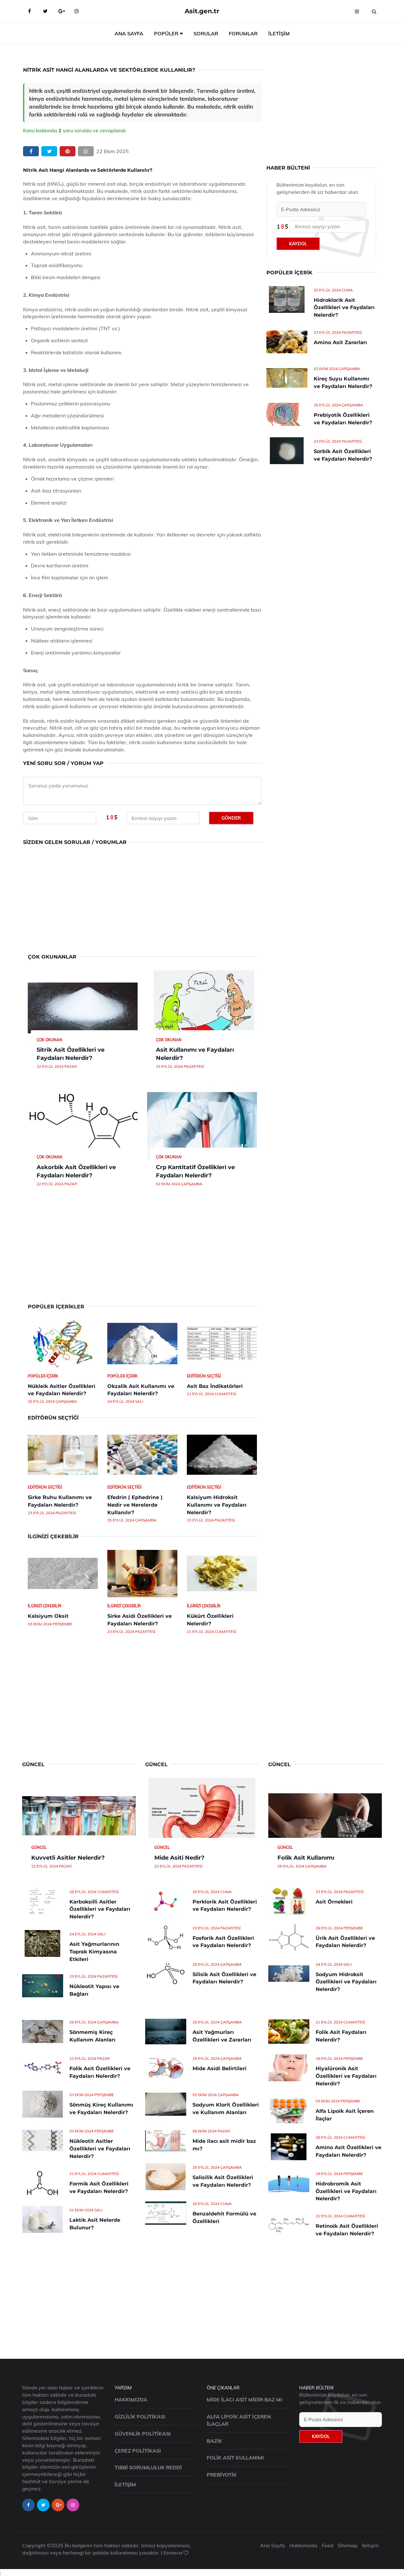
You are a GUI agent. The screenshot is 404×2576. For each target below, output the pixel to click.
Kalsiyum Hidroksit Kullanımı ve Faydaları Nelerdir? (217, 1505)
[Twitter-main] (45, 11)
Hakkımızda (131, 2400)
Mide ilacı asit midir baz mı (244, 2400)
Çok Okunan (49, 1040)
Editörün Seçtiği (204, 1376)
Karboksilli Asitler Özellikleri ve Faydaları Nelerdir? (100, 1909)
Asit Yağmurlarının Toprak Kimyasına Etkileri (94, 1952)
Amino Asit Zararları (340, 342)
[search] (374, 11)
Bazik (214, 2441)
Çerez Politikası (138, 2451)
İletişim (279, 33)
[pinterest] (68, 151)
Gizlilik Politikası (140, 2417)
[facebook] (31, 151)
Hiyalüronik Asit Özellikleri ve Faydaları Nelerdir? (346, 2076)
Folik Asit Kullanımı (306, 1858)
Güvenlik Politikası (143, 2434)
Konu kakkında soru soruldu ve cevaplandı (74, 130)
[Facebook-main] (29, 11)
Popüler (166, 33)
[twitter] (49, 151)
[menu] (357, 11)
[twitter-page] (43, 2505)
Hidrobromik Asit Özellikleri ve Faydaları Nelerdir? (346, 2191)
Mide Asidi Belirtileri (220, 2068)
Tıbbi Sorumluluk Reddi (148, 2467)
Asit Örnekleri (334, 1902)
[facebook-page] (28, 2505)
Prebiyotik (222, 2475)
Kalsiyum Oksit (48, 1616)
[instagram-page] (73, 2505)
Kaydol (298, 244)
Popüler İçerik (43, 1376)
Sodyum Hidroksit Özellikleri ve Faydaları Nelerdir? (346, 1982)
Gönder (231, 818)
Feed (327, 2545)
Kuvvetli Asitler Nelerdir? (68, 1858)
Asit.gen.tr (202, 11)
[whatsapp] (86, 151)
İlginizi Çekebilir (45, 1606)
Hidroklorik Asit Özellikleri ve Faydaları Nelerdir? (344, 308)
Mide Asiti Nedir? (179, 1858)
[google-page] (58, 2505)
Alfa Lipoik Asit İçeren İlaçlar (239, 2420)
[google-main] (61, 11)
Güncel (39, 1847)
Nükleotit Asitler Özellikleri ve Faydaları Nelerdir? (100, 2149)
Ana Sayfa (129, 33)
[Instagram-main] (77, 11)
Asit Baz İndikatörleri (215, 1386)
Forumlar (243, 33)
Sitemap (348, 2545)
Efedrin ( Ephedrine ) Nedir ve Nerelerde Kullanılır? (135, 1505)
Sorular (206, 33)
